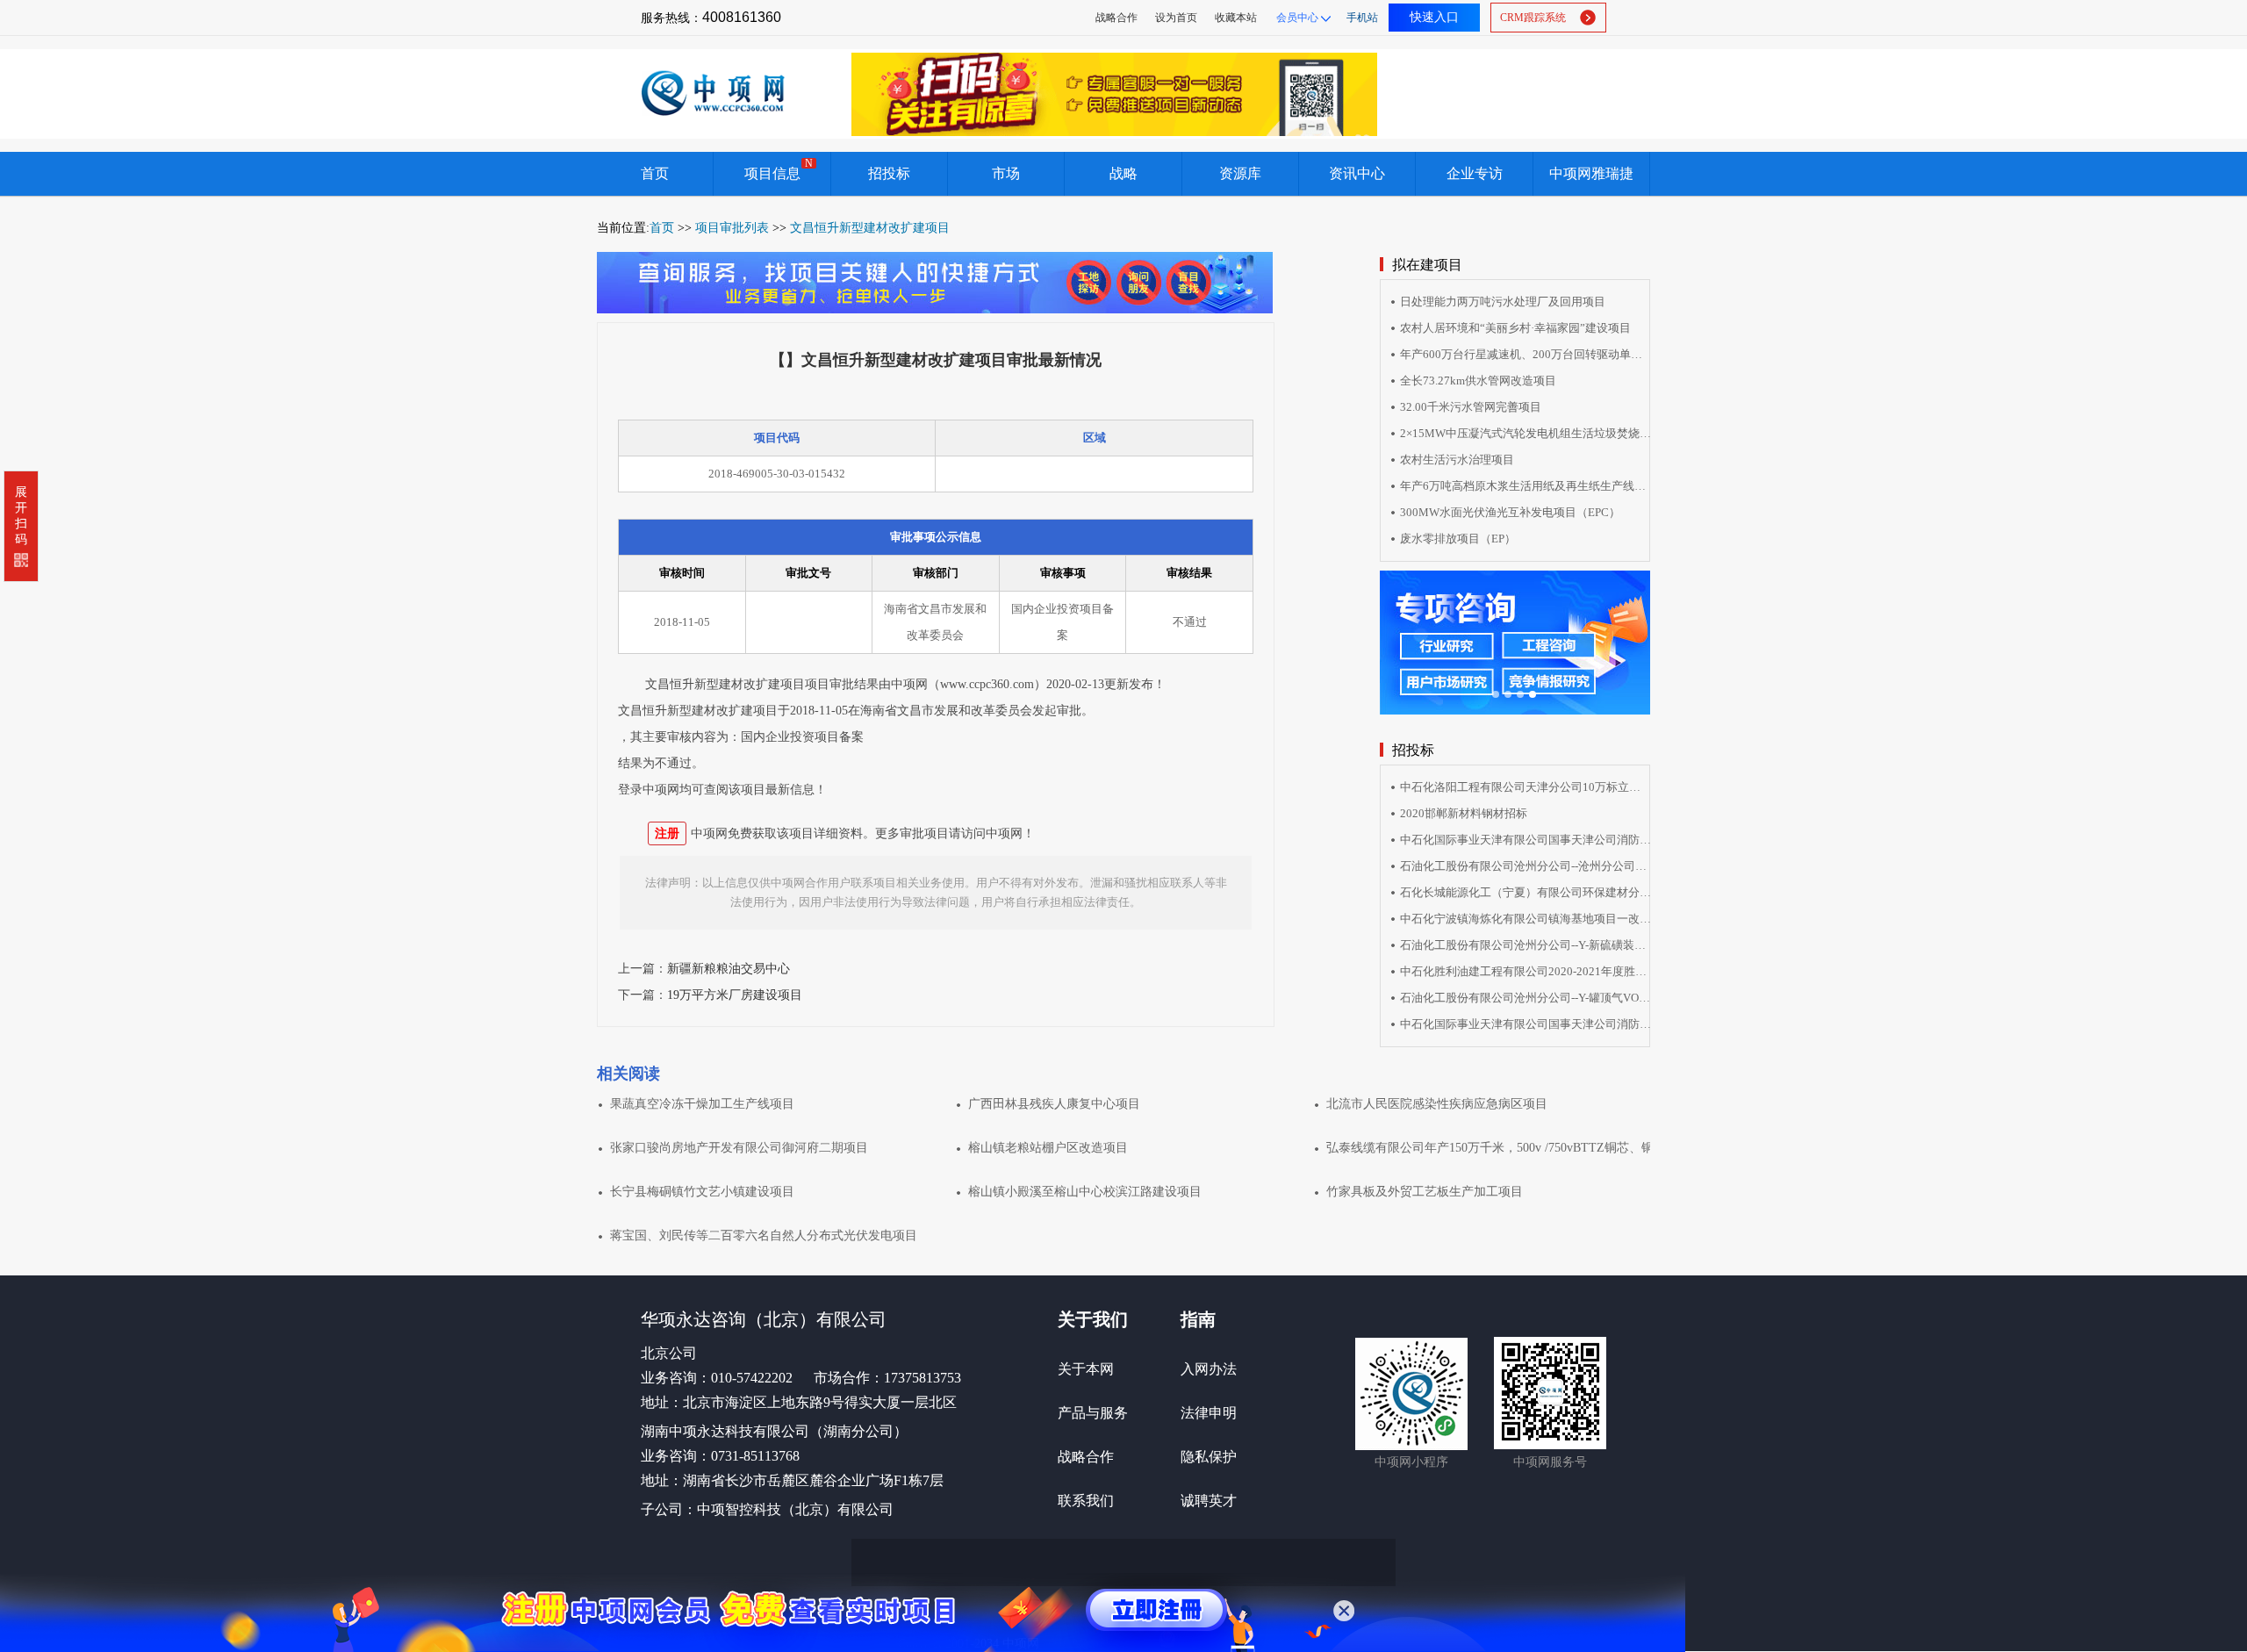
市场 (1006, 173)
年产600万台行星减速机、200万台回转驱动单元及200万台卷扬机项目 (1526, 354)
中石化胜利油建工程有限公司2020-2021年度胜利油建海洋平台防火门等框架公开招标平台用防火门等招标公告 (1526, 971)
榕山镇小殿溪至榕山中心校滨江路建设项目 (1085, 1192)
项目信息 (779, 169)
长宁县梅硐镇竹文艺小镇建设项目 (702, 1192)
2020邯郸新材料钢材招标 (1464, 813)
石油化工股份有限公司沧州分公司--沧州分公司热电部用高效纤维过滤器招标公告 (1526, 866)
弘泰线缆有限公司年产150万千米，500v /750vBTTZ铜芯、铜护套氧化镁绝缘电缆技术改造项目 (1488, 1148)
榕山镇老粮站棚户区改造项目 (1048, 1148)
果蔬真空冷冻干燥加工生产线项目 (702, 1104)
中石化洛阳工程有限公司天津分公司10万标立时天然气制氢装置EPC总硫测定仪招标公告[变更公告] (1526, 787)
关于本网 (1086, 1369)
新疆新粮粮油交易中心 (729, 969)
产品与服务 (1093, 1413)
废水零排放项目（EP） (1458, 539)
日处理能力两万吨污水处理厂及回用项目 (1503, 302)
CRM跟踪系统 (1533, 18)
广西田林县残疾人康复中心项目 (1054, 1104)
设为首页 (1176, 18)
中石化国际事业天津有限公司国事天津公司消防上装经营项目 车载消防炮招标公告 (1526, 1024)
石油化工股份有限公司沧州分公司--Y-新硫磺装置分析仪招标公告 (1526, 945)
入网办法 (1209, 1369)
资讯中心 (1357, 173)
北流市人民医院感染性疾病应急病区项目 (1437, 1104)
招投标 (889, 173)
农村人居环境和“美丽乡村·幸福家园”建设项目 (1515, 328)
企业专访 (1475, 173)
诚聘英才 (1209, 1501)
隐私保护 (1209, 1457)
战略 (1123, 173)
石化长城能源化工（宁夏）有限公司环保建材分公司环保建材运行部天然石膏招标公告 (1526, 892)
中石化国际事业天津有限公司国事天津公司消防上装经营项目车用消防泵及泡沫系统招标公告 (1526, 840)
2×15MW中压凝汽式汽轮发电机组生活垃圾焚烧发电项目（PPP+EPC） (1526, 433)
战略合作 (1116, 18)
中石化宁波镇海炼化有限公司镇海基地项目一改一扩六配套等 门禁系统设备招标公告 (1526, 919)
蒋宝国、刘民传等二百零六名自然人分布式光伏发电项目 (764, 1235)
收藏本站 (1236, 18)
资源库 (1240, 173)
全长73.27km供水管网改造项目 (1478, 381)
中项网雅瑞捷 (1591, 173)
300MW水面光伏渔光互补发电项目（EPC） (1510, 512)
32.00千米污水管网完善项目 (1471, 407)
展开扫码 (21, 516)
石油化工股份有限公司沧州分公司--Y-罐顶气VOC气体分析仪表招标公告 (1526, 998)
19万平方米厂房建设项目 (735, 995)
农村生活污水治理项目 (1457, 460)
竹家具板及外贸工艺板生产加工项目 (1425, 1192)
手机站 (1362, 18)
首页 (655, 173)
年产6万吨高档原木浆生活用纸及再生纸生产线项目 (1526, 486)
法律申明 (1209, 1413)
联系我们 (1086, 1501)
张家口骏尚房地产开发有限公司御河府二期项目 (739, 1148)
